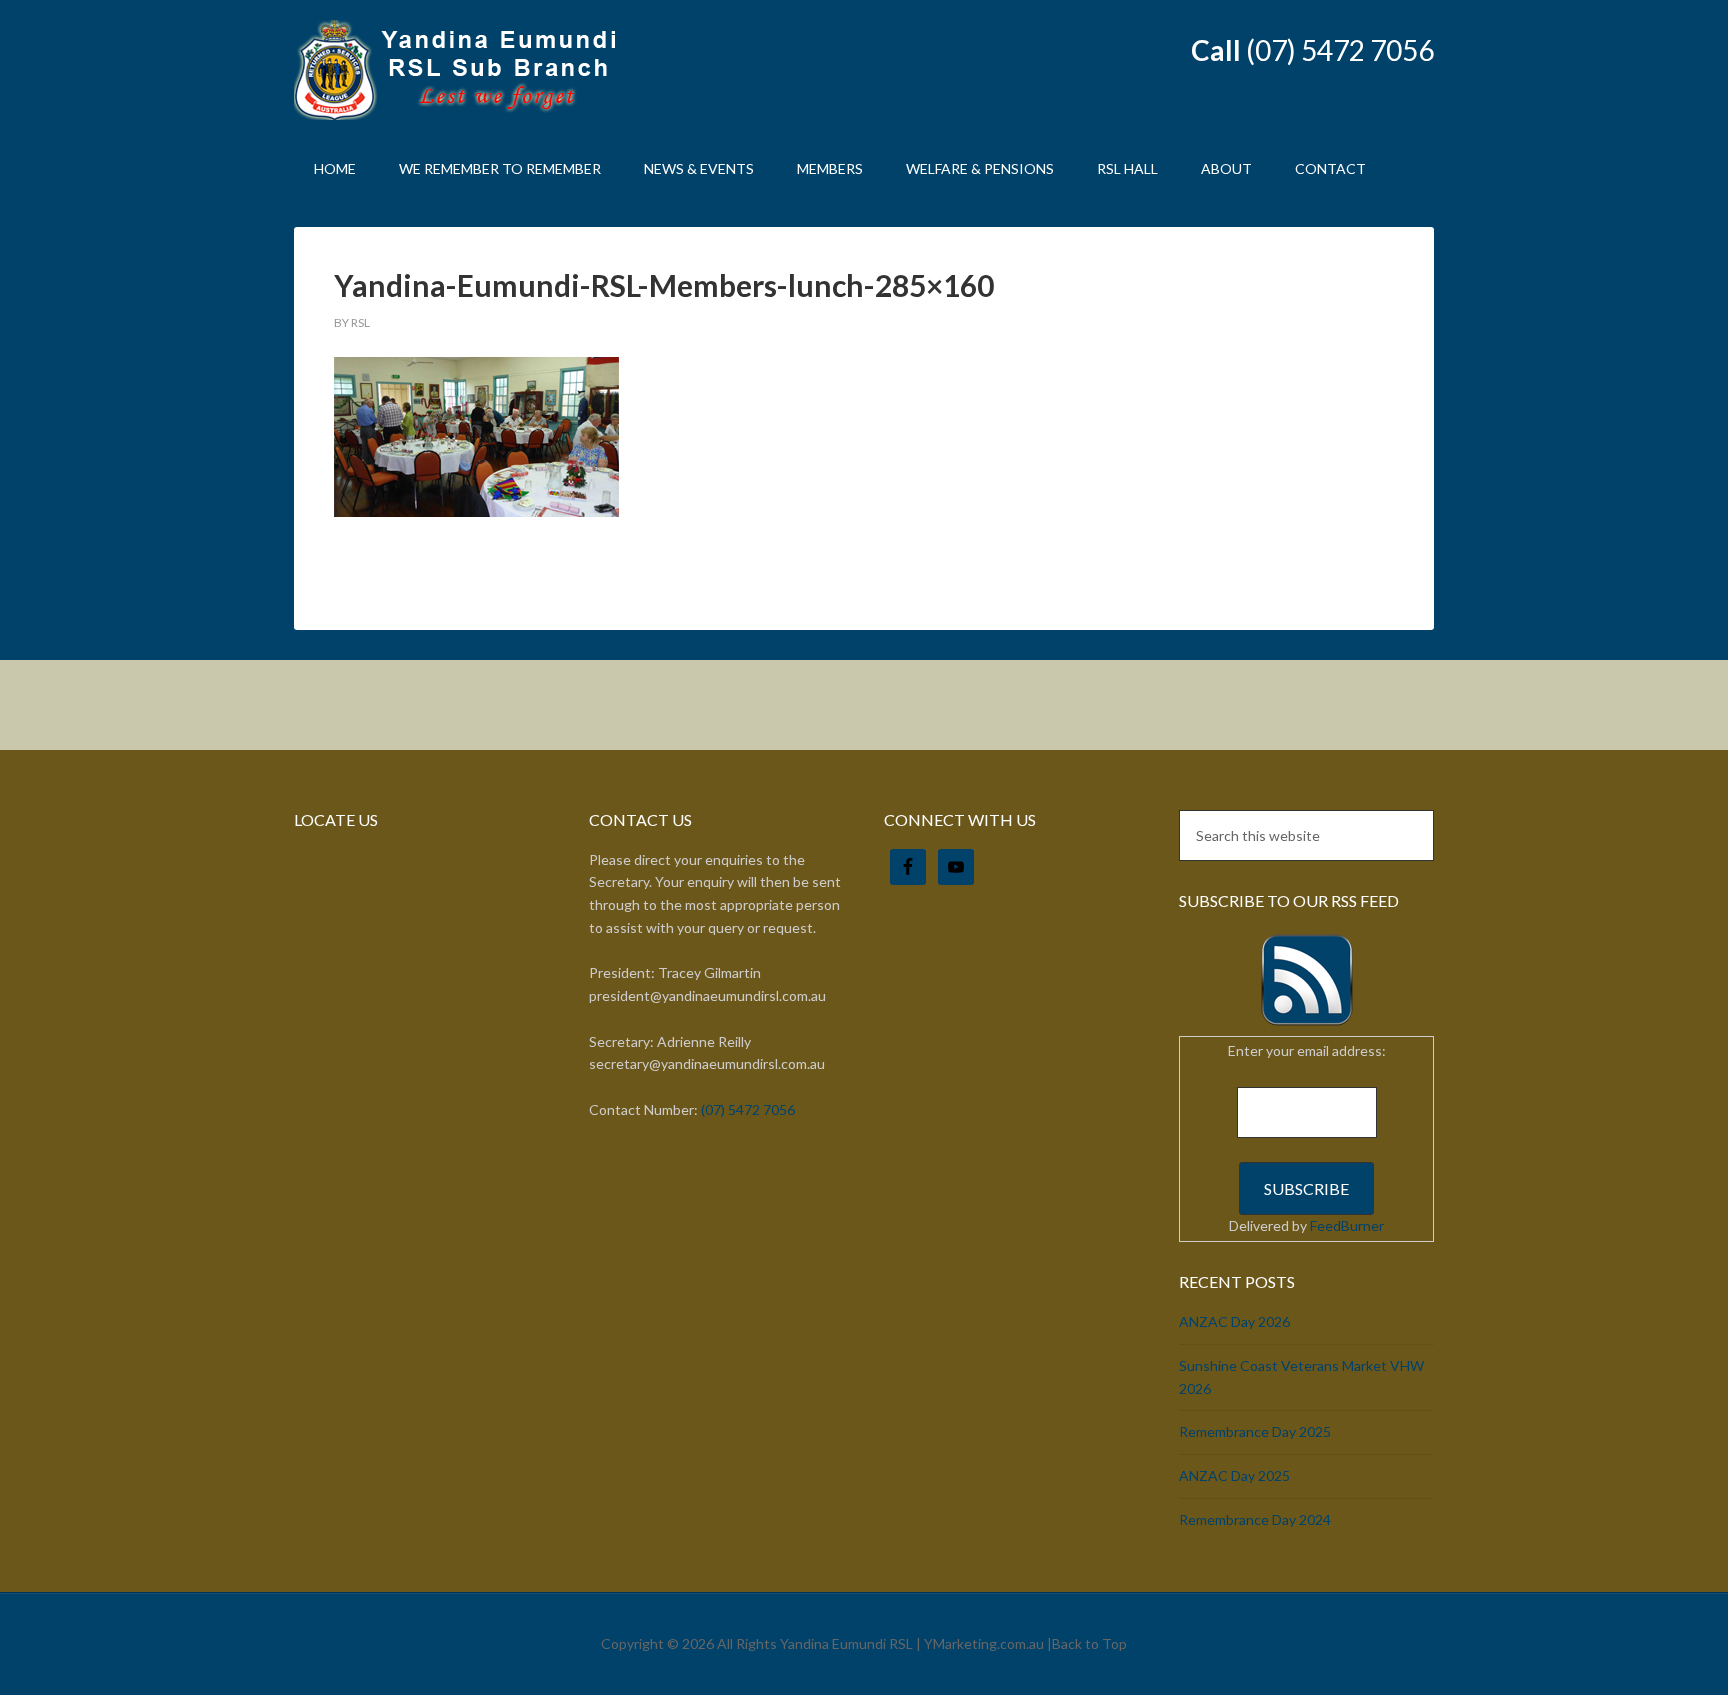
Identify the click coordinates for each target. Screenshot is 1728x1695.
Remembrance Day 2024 (1255, 1519)
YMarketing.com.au (984, 1643)
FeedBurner (1347, 1225)
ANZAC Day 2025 (1234, 1475)
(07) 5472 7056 (1340, 50)
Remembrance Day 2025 (1255, 1431)
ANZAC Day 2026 (1234, 1321)
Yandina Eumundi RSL (464, 70)
